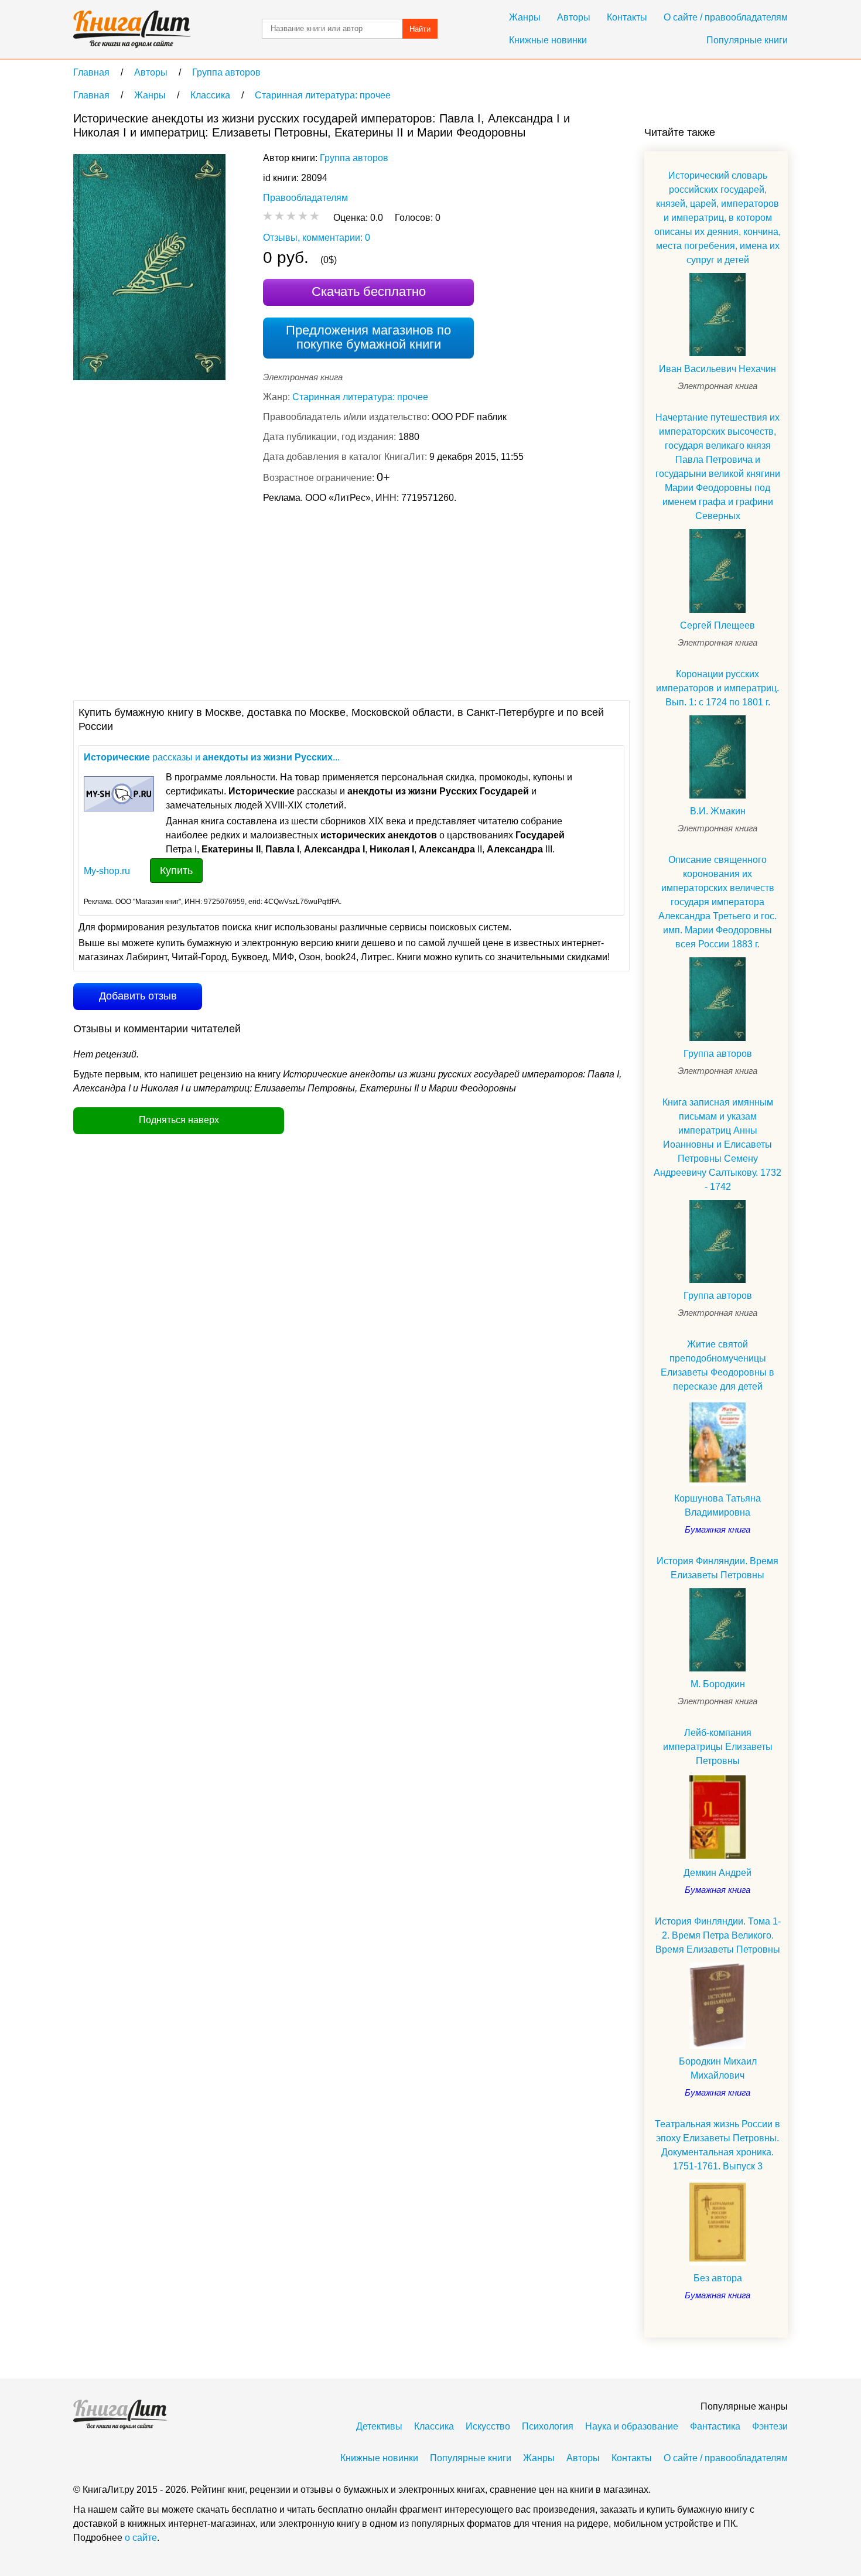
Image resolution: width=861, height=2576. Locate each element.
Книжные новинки (548, 40)
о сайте (141, 2538)
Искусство (488, 2426)
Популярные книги (747, 40)
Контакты (627, 17)
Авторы (574, 17)
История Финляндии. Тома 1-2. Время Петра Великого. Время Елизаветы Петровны (718, 1935)
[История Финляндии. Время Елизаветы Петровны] (717, 1630)
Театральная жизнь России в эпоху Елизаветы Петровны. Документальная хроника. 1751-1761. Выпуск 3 (717, 2145)
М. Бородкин (718, 1684)
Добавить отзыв (138, 996)
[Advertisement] (286, 601)
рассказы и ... (212, 757)
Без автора (718, 2278)
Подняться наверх (179, 1120)
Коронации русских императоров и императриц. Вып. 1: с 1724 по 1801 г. (717, 688)
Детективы (379, 2426)
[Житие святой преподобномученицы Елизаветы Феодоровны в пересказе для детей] (717, 1443)
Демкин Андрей (717, 1873)
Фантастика (715, 2426)
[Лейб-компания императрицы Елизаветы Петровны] (717, 1817)
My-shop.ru (107, 871)
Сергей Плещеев (717, 625)
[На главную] (132, 29)
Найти (420, 29)
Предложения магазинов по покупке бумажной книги (368, 337)
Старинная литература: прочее (360, 397)
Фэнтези (770, 2426)
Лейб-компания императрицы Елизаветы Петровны (718, 1747)
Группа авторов (354, 158)
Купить (176, 871)
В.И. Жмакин (718, 811)
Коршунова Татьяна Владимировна (717, 1505)
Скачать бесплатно (369, 291)
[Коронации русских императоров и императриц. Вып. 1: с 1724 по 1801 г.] (717, 757)
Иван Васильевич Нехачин (717, 369)
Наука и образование (632, 2426)
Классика (434, 2426)
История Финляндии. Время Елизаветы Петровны (717, 1568)
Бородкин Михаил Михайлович (718, 2068)
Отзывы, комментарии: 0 (317, 238)
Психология (548, 2426)
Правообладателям (305, 198)
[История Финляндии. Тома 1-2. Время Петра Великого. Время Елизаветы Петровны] (717, 2006)
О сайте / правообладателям (726, 17)
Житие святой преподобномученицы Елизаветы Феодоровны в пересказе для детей (717, 1365)
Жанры (525, 17)
